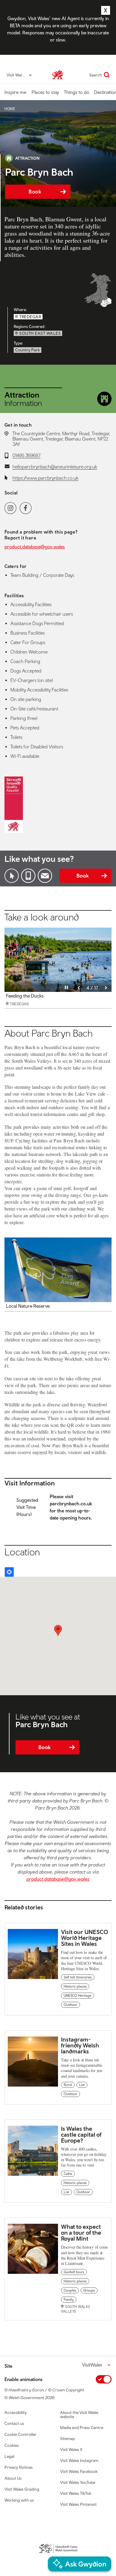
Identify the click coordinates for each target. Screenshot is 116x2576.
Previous (79, 988)
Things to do (77, 92)
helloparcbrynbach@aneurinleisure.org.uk (55, 467)
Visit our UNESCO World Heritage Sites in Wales (84, 1938)
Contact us (14, 2423)
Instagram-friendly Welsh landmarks (80, 2045)
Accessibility (16, 2412)
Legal (9, 2456)
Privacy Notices (19, 2467)
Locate (9, 1572)
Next (106, 988)
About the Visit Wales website (79, 2415)
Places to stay (45, 92)
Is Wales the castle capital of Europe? (81, 2134)
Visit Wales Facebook (79, 2471)
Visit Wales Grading (22, 2489)
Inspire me (15, 92)
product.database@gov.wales (35, 547)
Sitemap (68, 2439)
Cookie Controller (21, 2434)
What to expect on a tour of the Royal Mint (81, 2232)
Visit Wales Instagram (79, 2460)
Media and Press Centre (82, 2428)
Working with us (19, 2500)
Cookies (12, 2445)
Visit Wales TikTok (76, 2493)
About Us (13, 2478)
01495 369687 (26, 455)
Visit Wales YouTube (78, 2482)
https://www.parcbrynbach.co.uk (46, 478)
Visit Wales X (71, 2449)
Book (35, 192)
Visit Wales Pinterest (78, 2504)
